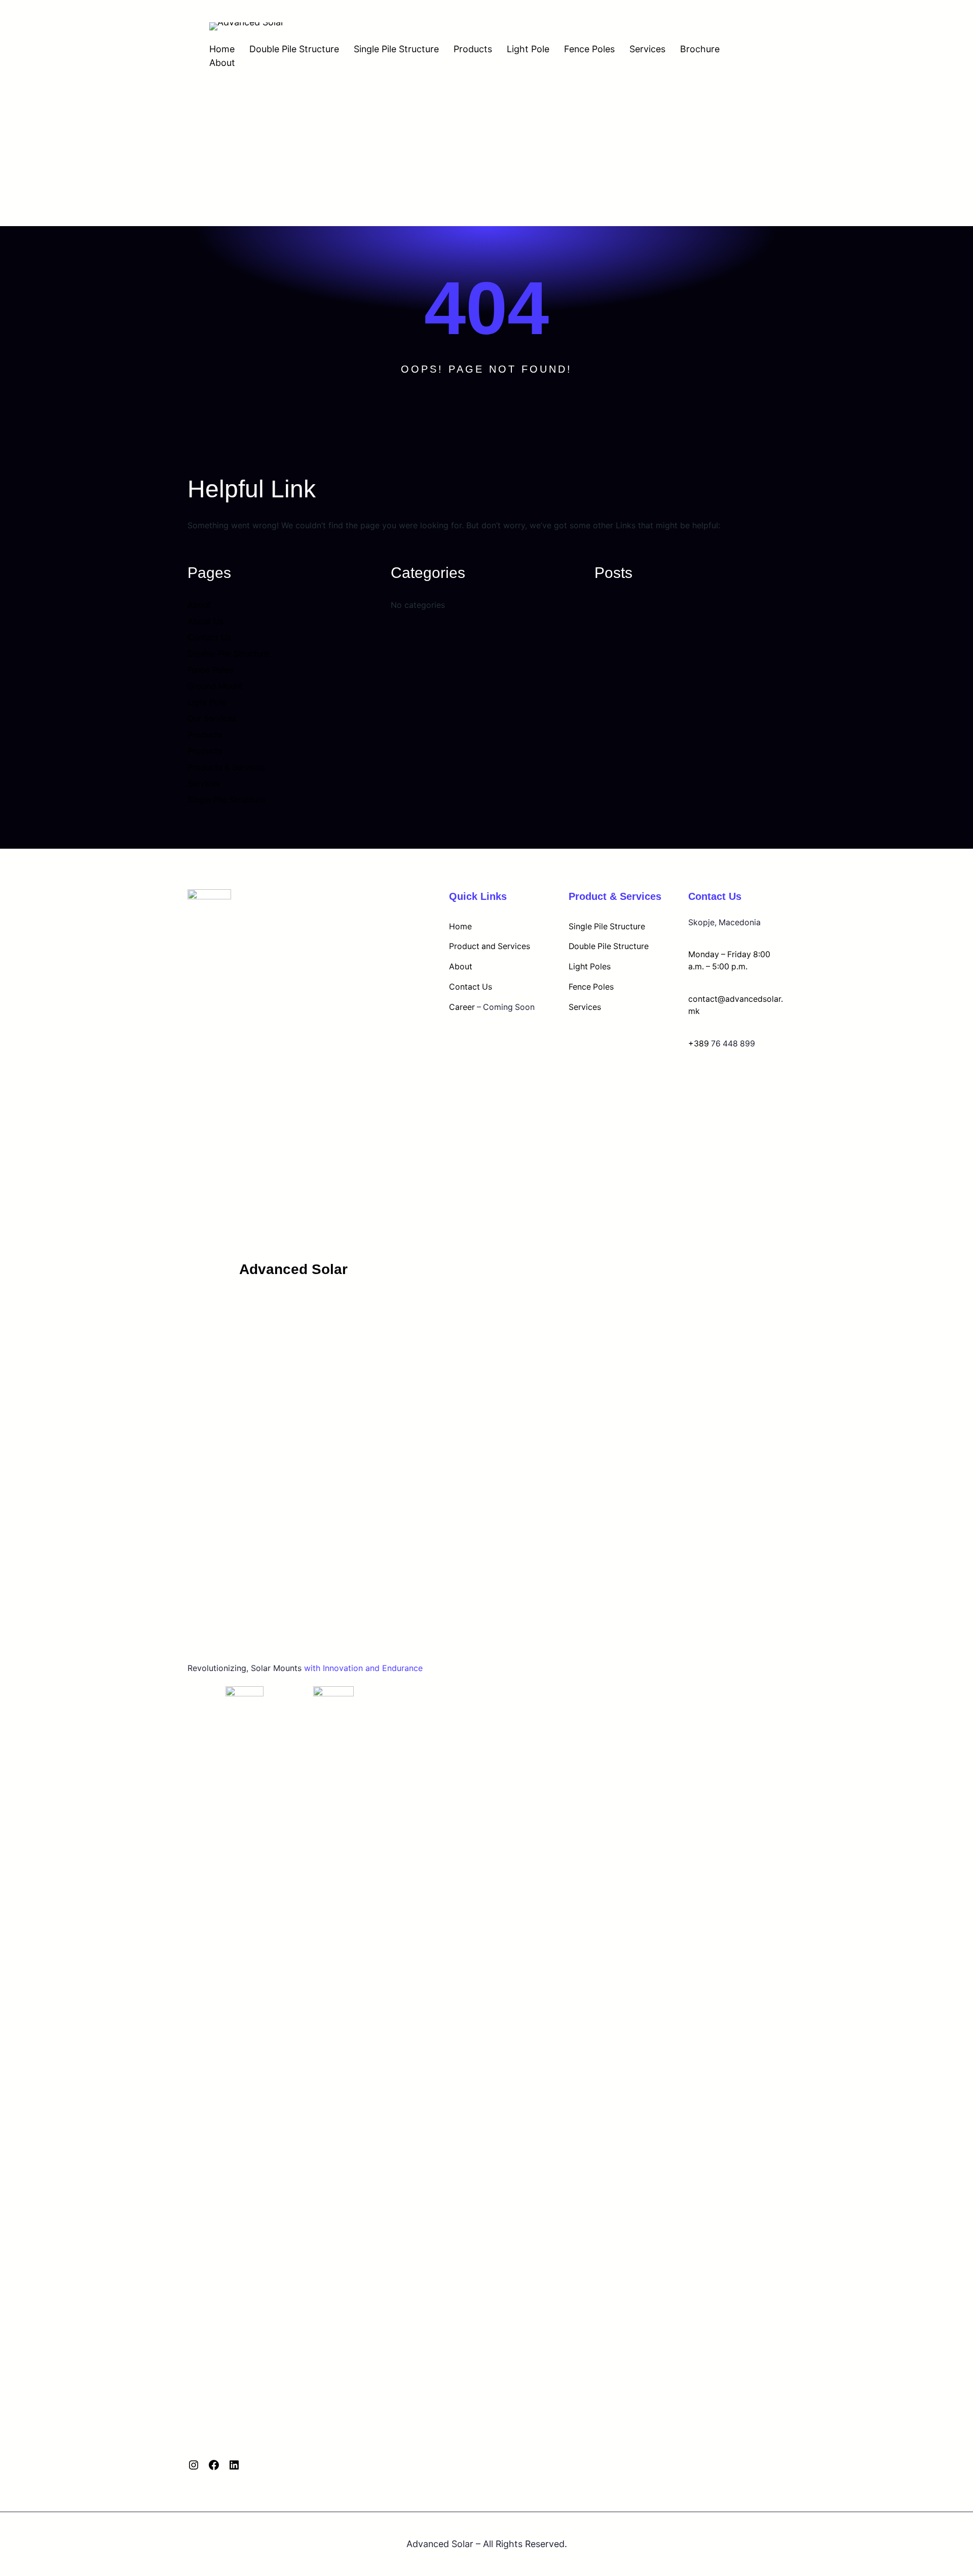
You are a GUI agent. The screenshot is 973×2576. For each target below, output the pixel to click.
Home (222, 49)
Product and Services (490, 946)
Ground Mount (215, 686)
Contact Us (209, 637)
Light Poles (590, 967)
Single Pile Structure (396, 49)
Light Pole (528, 49)
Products (473, 49)
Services (647, 49)
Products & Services (226, 767)
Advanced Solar (293, 1269)
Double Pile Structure (294, 49)
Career (462, 1007)
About (222, 63)
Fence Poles (589, 49)
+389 (699, 1044)
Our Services (212, 718)
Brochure (700, 49)
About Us (205, 621)
